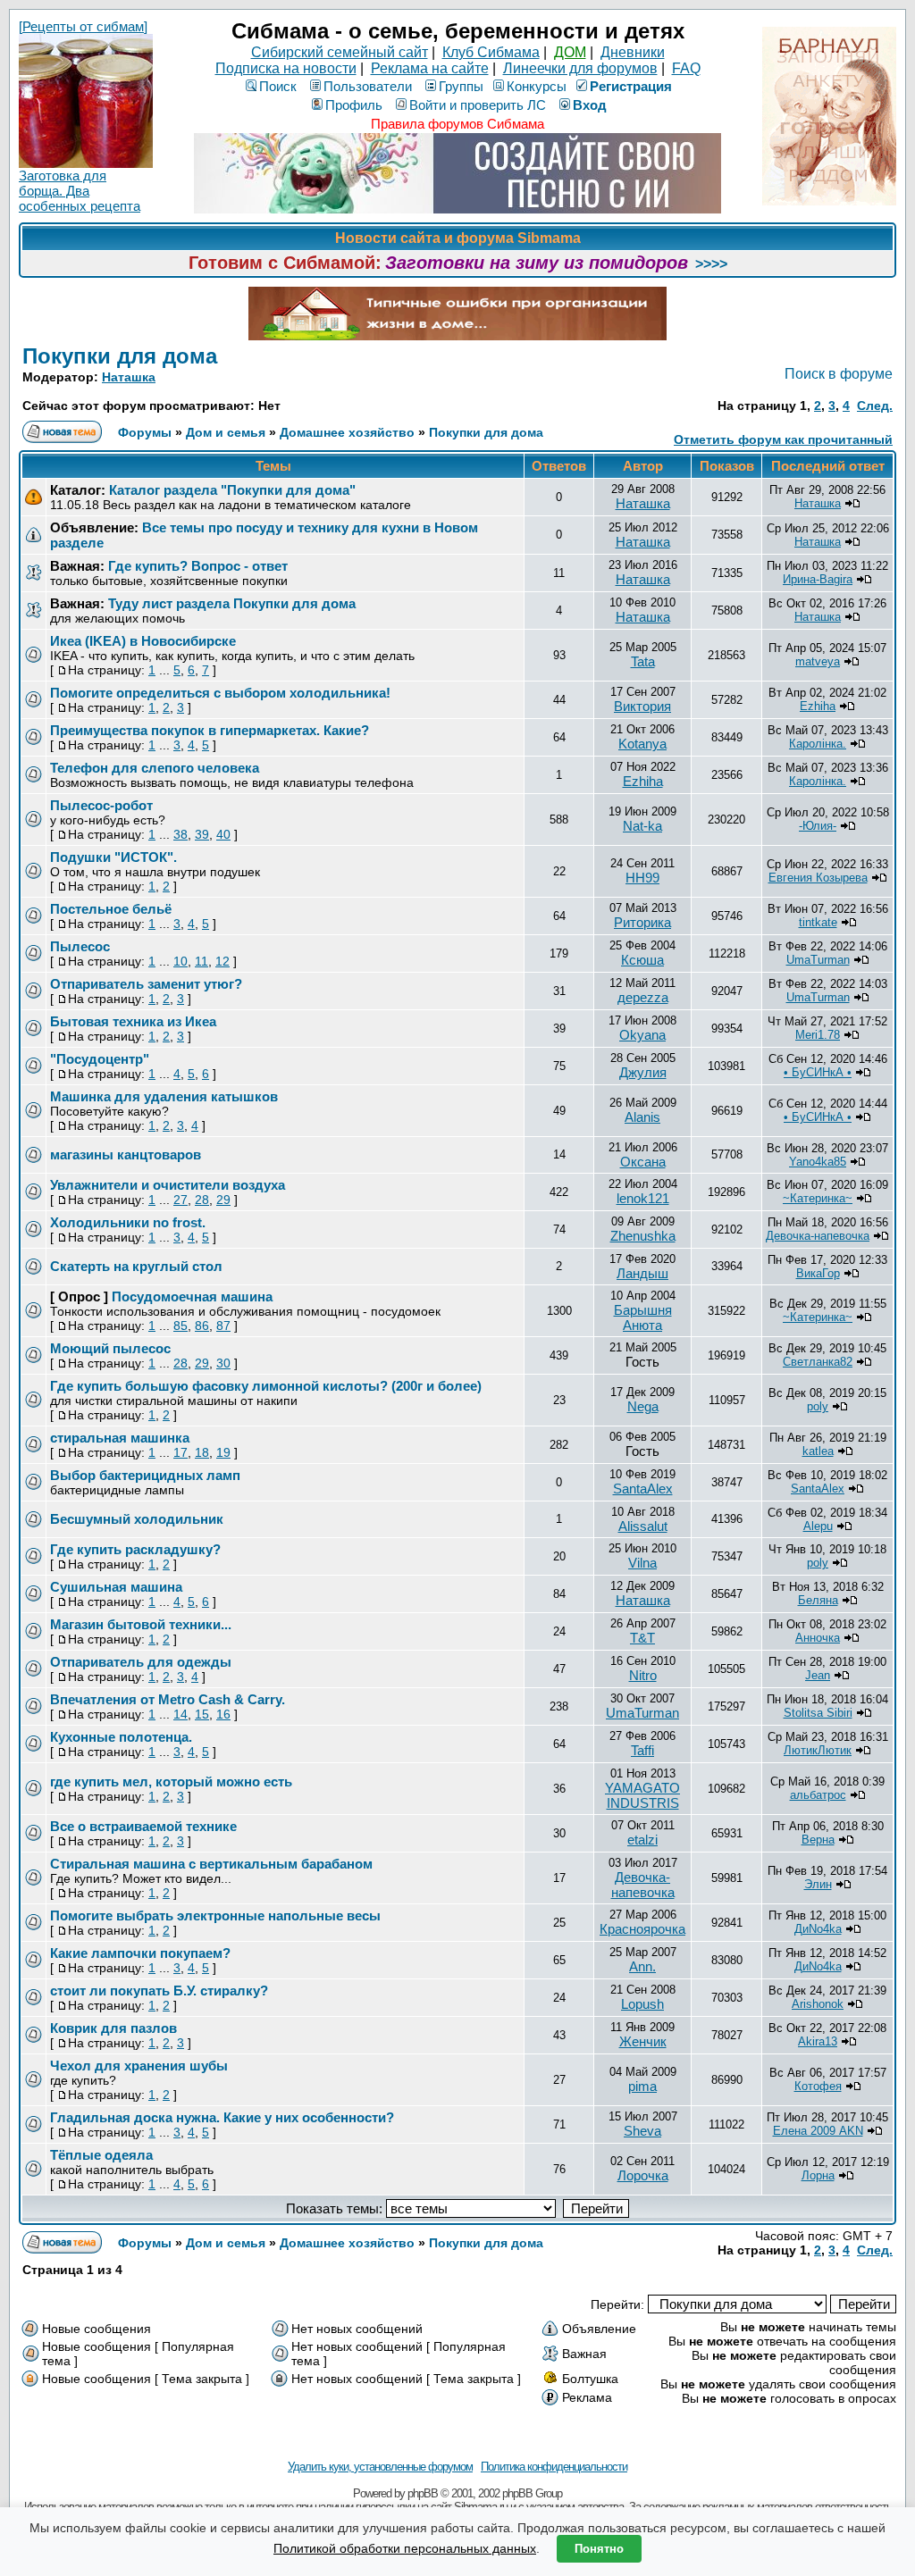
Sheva (642, 2131)
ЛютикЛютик (818, 1750)
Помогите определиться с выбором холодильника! (220, 693)
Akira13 (818, 2041)
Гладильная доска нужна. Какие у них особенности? (222, 2117)
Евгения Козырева (818, 878)
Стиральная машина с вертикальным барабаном (211, 1864)
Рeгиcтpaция (631, 86)
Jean (818, 1675)
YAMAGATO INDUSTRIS (642, 1795)
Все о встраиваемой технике (143, 1826)
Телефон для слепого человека (155, 768)
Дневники (633, 52)
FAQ (686, 68)
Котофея (818, 2086)
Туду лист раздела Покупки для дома (232, 603)
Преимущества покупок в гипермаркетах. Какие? (210, 730)
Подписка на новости (286, 68)
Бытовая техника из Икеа (133, 1021)
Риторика (642, 922)
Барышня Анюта (643, 1317)
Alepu (818, 1526)
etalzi (642, 1840)
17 (180, 1452)
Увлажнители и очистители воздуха (168, 1185)
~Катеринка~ (818, 1198)
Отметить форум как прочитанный (783, 439)
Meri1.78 (818, 1035)
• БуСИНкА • (818, 1072)
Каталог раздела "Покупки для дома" (232, 490)
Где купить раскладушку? (135, 1549)
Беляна (818, 1600)
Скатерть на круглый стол (136, 1266)
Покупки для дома (120, 356)
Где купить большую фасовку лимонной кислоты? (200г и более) (266, 1386)
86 (202, 1326)
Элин (818, 1884)
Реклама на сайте (430, 68)
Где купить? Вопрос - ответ (198, 566)
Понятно (599, 2549)
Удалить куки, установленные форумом (380, 2467)
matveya (818, 661)
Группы (461, 86)
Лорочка (643, 2175)
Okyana (642, 1035)
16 (223, 1714)
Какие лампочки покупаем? (140, 1953)
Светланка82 (818, 1362)
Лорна (818, 2175)
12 (222, 961)
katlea (818, 1451)
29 (223, 1200)
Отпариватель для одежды (141, 1662)
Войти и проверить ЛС (478, 105)
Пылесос (80, 946)
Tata (643, 661)
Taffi (642, 1750)
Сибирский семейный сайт (340, 52)
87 (223, 1326)
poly (818, 1406)
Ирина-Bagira (818, 579)
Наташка (129, 377)
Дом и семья (226, 432)
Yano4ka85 (818, 1162)
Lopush (642, 2004)
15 (202, 1714)
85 (180, 1326)
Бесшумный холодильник (137, 1519)
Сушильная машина (116, 1587)
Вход (590, 105)
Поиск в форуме (839, 374)
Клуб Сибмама (491, 52)
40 (223, 834)
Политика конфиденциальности (554, 2467)
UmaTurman (818, 960)
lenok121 (643, 1198)
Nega (643, 1406)
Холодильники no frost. (128, 1222)
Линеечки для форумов (580, 68)
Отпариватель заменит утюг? (146, 984)
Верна (818, 1840)
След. (875, 406)
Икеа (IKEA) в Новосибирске (143, 641)
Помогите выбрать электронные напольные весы (215, 1915)
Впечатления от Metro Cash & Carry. (168, 1699)
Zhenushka (643, 1236)
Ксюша (642, 960)
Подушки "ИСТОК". (113, 857)
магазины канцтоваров (126, 1154)
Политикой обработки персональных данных (405, 2548)
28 (202, 1200)
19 (223, 1452)
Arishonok (818, 2004)
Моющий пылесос (110, 1348)
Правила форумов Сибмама (457, 124)
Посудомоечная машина (192, 1296)
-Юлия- (818, 826)
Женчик (643, 2041)
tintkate (818, 922)
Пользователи (368, 86)
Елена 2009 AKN (818, 2131)
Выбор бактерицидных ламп (145, 1475)
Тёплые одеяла (101, 2155)
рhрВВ (423, 2493)
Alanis (642, 1117)
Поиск (278, 86)
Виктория (642, 706)
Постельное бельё (111, 909)
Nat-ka (642, 826)
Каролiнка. (818, 744)
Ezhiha (818, 706)
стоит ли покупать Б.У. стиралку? (159, 1991)
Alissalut (643, 1526)
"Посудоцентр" (100, 1059)
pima (642, 2086)
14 (180, 1714)
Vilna (642, 1563)
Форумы (145, 432)
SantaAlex (643, 1489)
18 (202, 1452)
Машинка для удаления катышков (164, 1096)
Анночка (818, 1638)
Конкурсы (537, 86)
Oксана (643, 1162)
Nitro (643, 1675)
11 (201, 961)
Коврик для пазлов (113, 2028)
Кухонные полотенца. (121, 1737)
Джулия (643, 1072)
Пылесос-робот (101, 805)
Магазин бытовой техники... (141, 1624)
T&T (642, 1638)
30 (223, 1363)
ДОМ (570, 52)
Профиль (354, 105)
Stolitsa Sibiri (818, 1713)
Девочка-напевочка (818, 1236)
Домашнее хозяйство (349, 432)
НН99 (642, 878)
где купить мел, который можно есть (171, 1781)
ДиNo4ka (818, 1929)
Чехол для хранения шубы (139, 2066)
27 (180, 1200)
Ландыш (642, 1273)
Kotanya (642, 744)
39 (202, 834)
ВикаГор (818, 1273)
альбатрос (818, 1795)
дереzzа (643, 997)
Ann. (642, 1966)
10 (180, 961)
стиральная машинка (120, 1438)
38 (180, 834)
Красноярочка (642, 1929)
